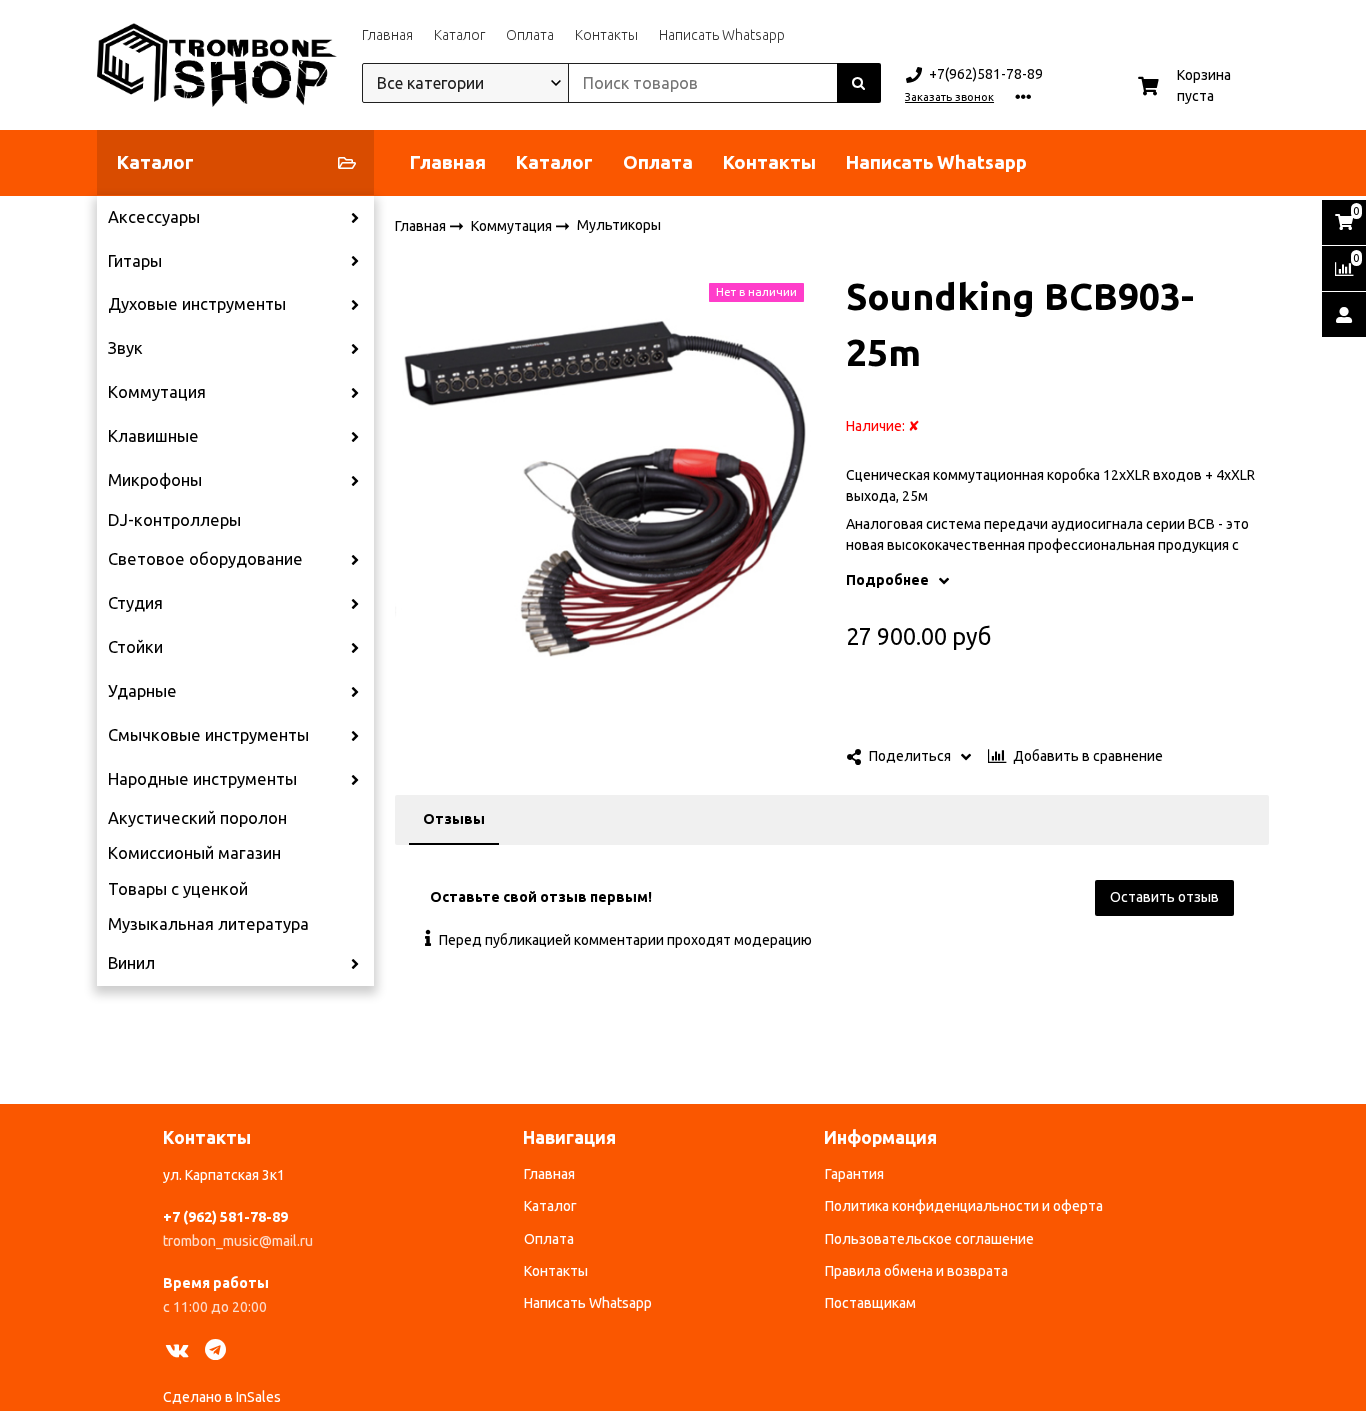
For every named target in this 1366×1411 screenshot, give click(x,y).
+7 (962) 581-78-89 (225, 1217)
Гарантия (854, 1174)
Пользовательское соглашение (929, 1239)
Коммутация (157, 392)
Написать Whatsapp (722, 35)
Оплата (530, 35)
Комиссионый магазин (194, 853)
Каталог (459, 35)
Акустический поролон (197, 818)
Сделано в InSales (222, 1397)
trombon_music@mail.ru (238, 1241)
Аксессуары (154, 217)
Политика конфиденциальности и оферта (964, 1206)
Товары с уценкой (178, 889)
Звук (125, 348)
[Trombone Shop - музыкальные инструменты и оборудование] (217, 65)
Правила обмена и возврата (916, 1271)
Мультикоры (619, 225)
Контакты (606, 35)
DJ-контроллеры (174, 520)
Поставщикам (870, 1303)
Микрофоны (155, 480)
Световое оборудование (205, 559)
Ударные (142, 691)
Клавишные (153, 436)
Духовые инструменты (197, 304)
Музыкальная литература (208, 924)
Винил (131, 963)
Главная (387, 35)
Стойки (135, 647)
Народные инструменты (202, 779)
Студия (135, 603)
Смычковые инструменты (208, 735)
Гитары (135, 261)
